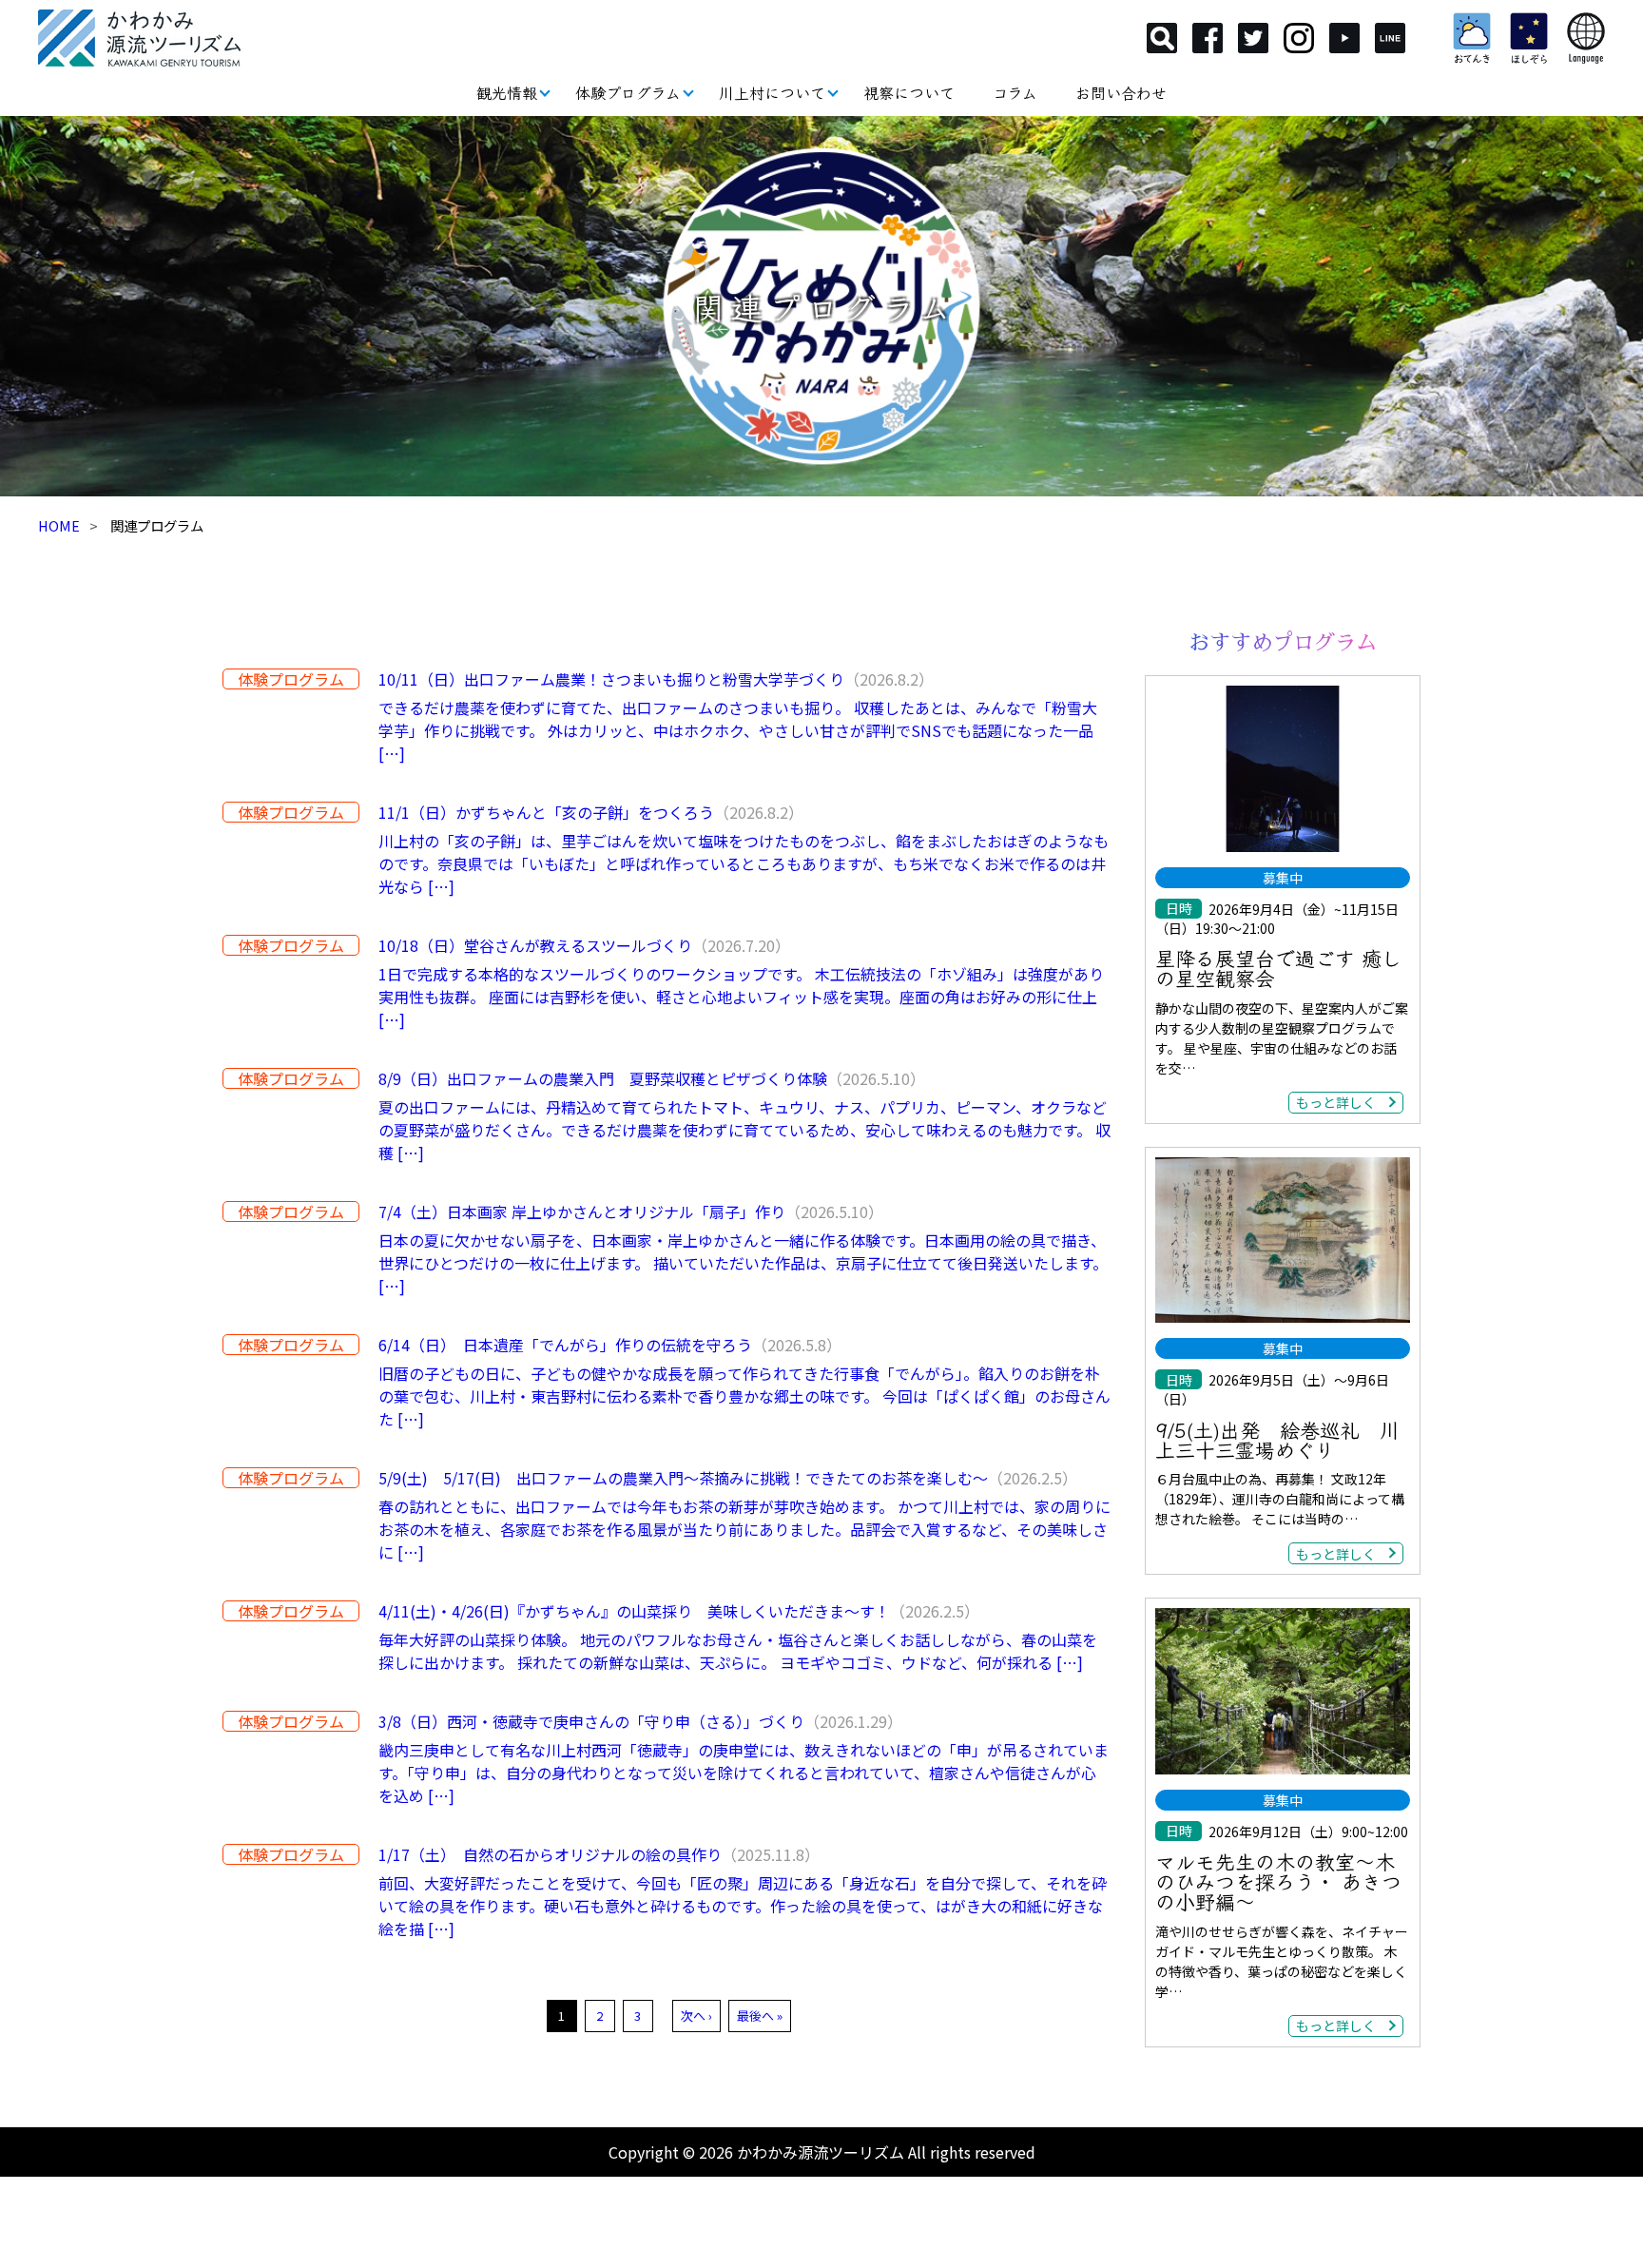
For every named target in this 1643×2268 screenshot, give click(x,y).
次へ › (696, 2016)
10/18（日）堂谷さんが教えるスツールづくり (535, 945)
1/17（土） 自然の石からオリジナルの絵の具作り (550, 1854)
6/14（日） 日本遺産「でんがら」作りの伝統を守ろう (565, 1345)
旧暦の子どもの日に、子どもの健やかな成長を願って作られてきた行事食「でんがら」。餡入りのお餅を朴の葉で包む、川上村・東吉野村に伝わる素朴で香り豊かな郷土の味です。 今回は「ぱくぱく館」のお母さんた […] (744, 1396)
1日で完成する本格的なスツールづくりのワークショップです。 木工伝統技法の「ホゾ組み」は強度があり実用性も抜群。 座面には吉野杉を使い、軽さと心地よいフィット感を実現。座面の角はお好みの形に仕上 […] (741, 997)
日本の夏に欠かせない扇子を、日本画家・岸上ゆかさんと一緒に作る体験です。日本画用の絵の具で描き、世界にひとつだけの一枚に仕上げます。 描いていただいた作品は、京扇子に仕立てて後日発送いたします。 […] (743, 1263)
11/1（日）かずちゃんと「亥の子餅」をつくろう (546, 812)
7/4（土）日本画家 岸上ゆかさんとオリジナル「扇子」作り (582, 1212)
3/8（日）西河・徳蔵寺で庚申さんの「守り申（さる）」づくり (591, 1721)
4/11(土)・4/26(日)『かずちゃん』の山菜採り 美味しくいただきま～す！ (634, 1611)
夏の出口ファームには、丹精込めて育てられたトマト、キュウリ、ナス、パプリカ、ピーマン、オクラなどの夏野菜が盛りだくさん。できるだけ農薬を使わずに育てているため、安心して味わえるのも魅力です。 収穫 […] (744, 1130)
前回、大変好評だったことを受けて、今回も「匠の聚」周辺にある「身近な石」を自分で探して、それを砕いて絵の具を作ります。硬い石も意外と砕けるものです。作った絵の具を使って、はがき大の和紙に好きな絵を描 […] (743, 1906)
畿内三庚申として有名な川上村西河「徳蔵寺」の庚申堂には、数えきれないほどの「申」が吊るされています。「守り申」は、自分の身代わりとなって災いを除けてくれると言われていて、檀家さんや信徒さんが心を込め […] (744, 1773)
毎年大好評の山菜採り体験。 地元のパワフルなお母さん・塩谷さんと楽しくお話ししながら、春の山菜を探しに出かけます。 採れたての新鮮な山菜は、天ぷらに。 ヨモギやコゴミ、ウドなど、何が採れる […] (738, 1651)
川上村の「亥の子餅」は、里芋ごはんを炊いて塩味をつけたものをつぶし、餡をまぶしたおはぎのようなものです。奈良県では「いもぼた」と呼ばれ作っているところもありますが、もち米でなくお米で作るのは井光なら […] (744, 863)
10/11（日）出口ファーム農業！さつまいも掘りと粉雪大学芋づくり (611, 679)
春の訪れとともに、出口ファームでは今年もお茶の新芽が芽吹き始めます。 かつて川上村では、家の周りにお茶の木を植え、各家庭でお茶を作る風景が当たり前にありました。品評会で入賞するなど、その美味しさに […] (744, 1529)
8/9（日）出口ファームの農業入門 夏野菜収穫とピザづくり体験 (603, 1078)
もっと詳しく (1336, 1102)
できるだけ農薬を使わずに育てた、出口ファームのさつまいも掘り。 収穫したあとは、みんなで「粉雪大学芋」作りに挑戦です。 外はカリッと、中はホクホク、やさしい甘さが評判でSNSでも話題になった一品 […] (738, 730)
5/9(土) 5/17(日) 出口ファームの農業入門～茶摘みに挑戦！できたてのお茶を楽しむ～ (683, 1478)
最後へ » (760, 2016)
